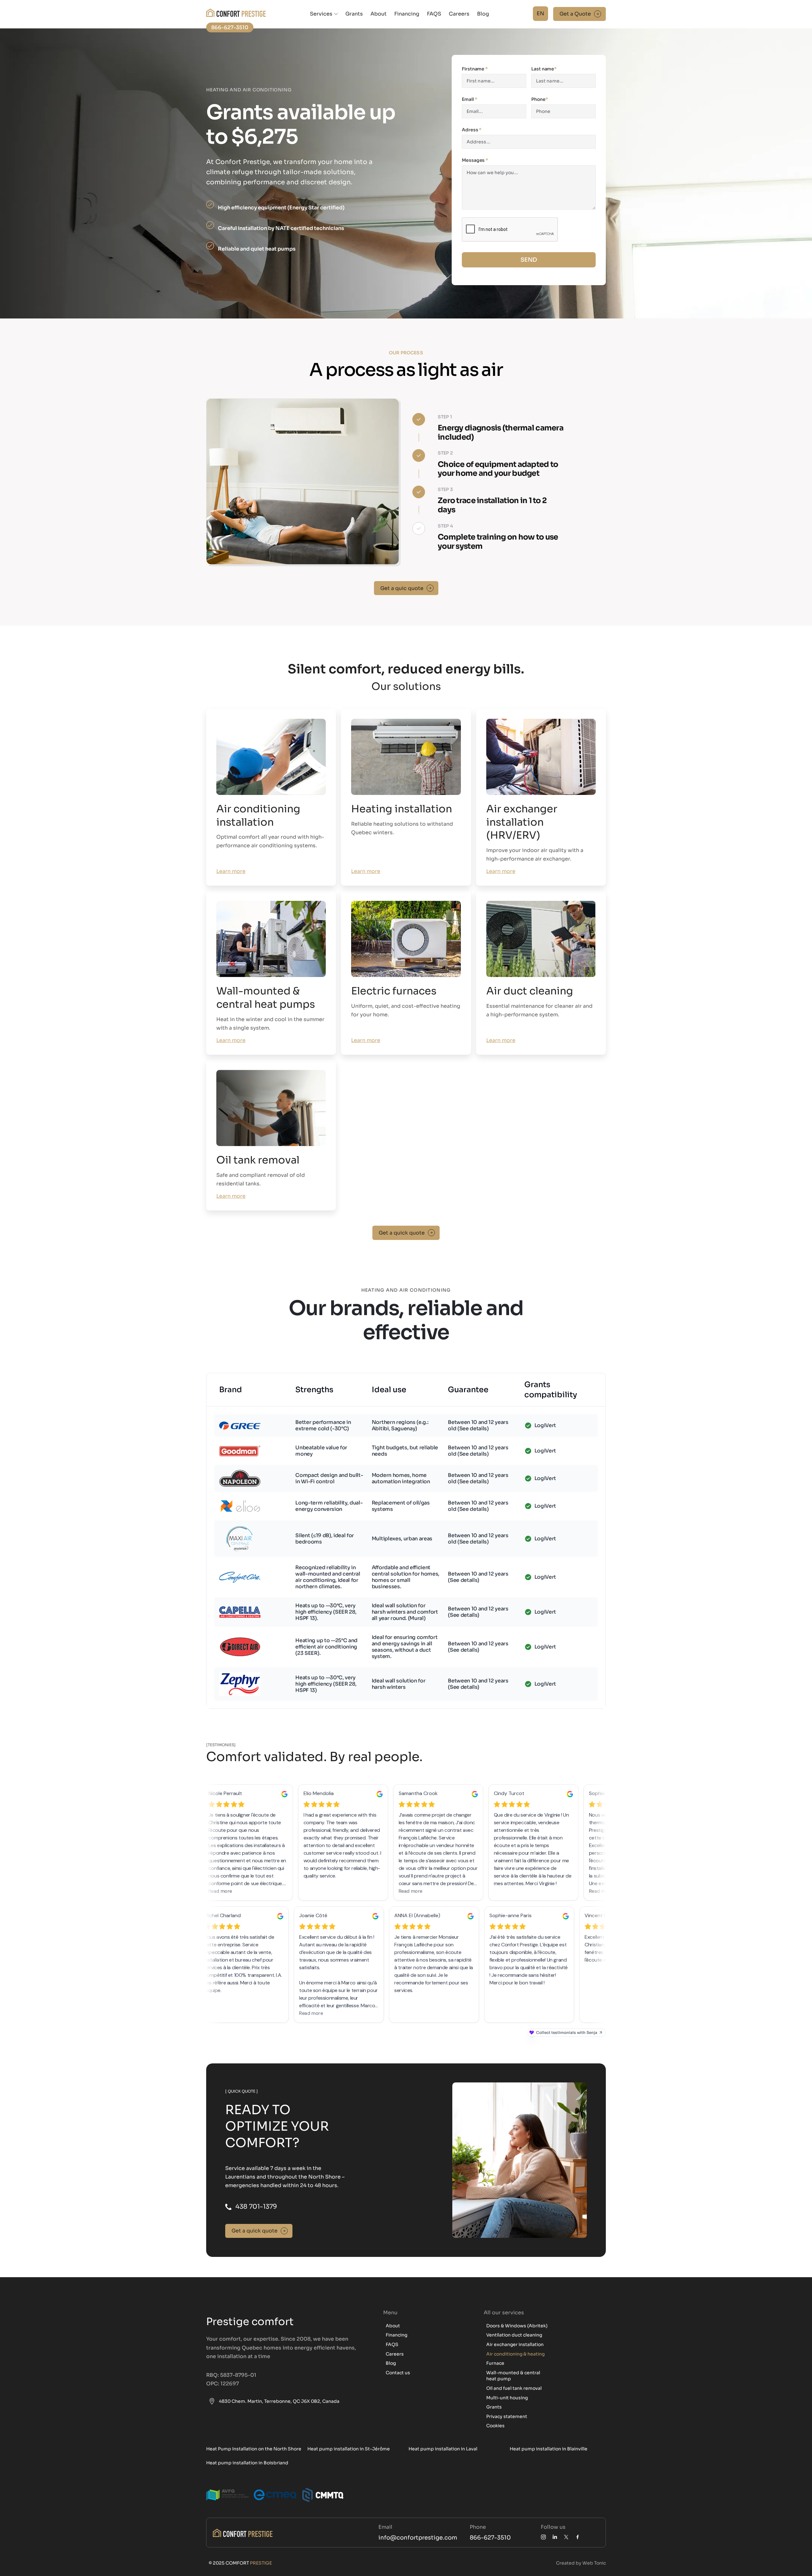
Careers (459, 14)
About (379, 14)
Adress (472, 130)
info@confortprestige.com (418, 2538)
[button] (324, 14)
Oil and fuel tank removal (514, 2388)
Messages (475, 160)
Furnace (495, 2363)
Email (469, 99)
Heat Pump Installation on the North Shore (254, 2449)
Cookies (495, 2426)
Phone (540, 99)
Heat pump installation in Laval (443, 2449)
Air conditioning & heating (515, 2354)
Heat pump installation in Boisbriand (247, 2463)
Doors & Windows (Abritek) (517, 2326)
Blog (483, 14)
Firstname (475, 69)
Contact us (398, 2373)
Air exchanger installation (515, 2344)
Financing (407, 14)
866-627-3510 (490, 2538)
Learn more (231, 871)
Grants (354, 14)
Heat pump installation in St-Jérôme (349, 2449)
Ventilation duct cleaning (514, 2335)
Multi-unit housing (507, 2398)
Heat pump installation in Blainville (549, 2449)
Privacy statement (507, 2416)
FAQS (434, 14)
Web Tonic (594, 2563)
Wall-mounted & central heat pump (513, 2376)
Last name (544, 69)
